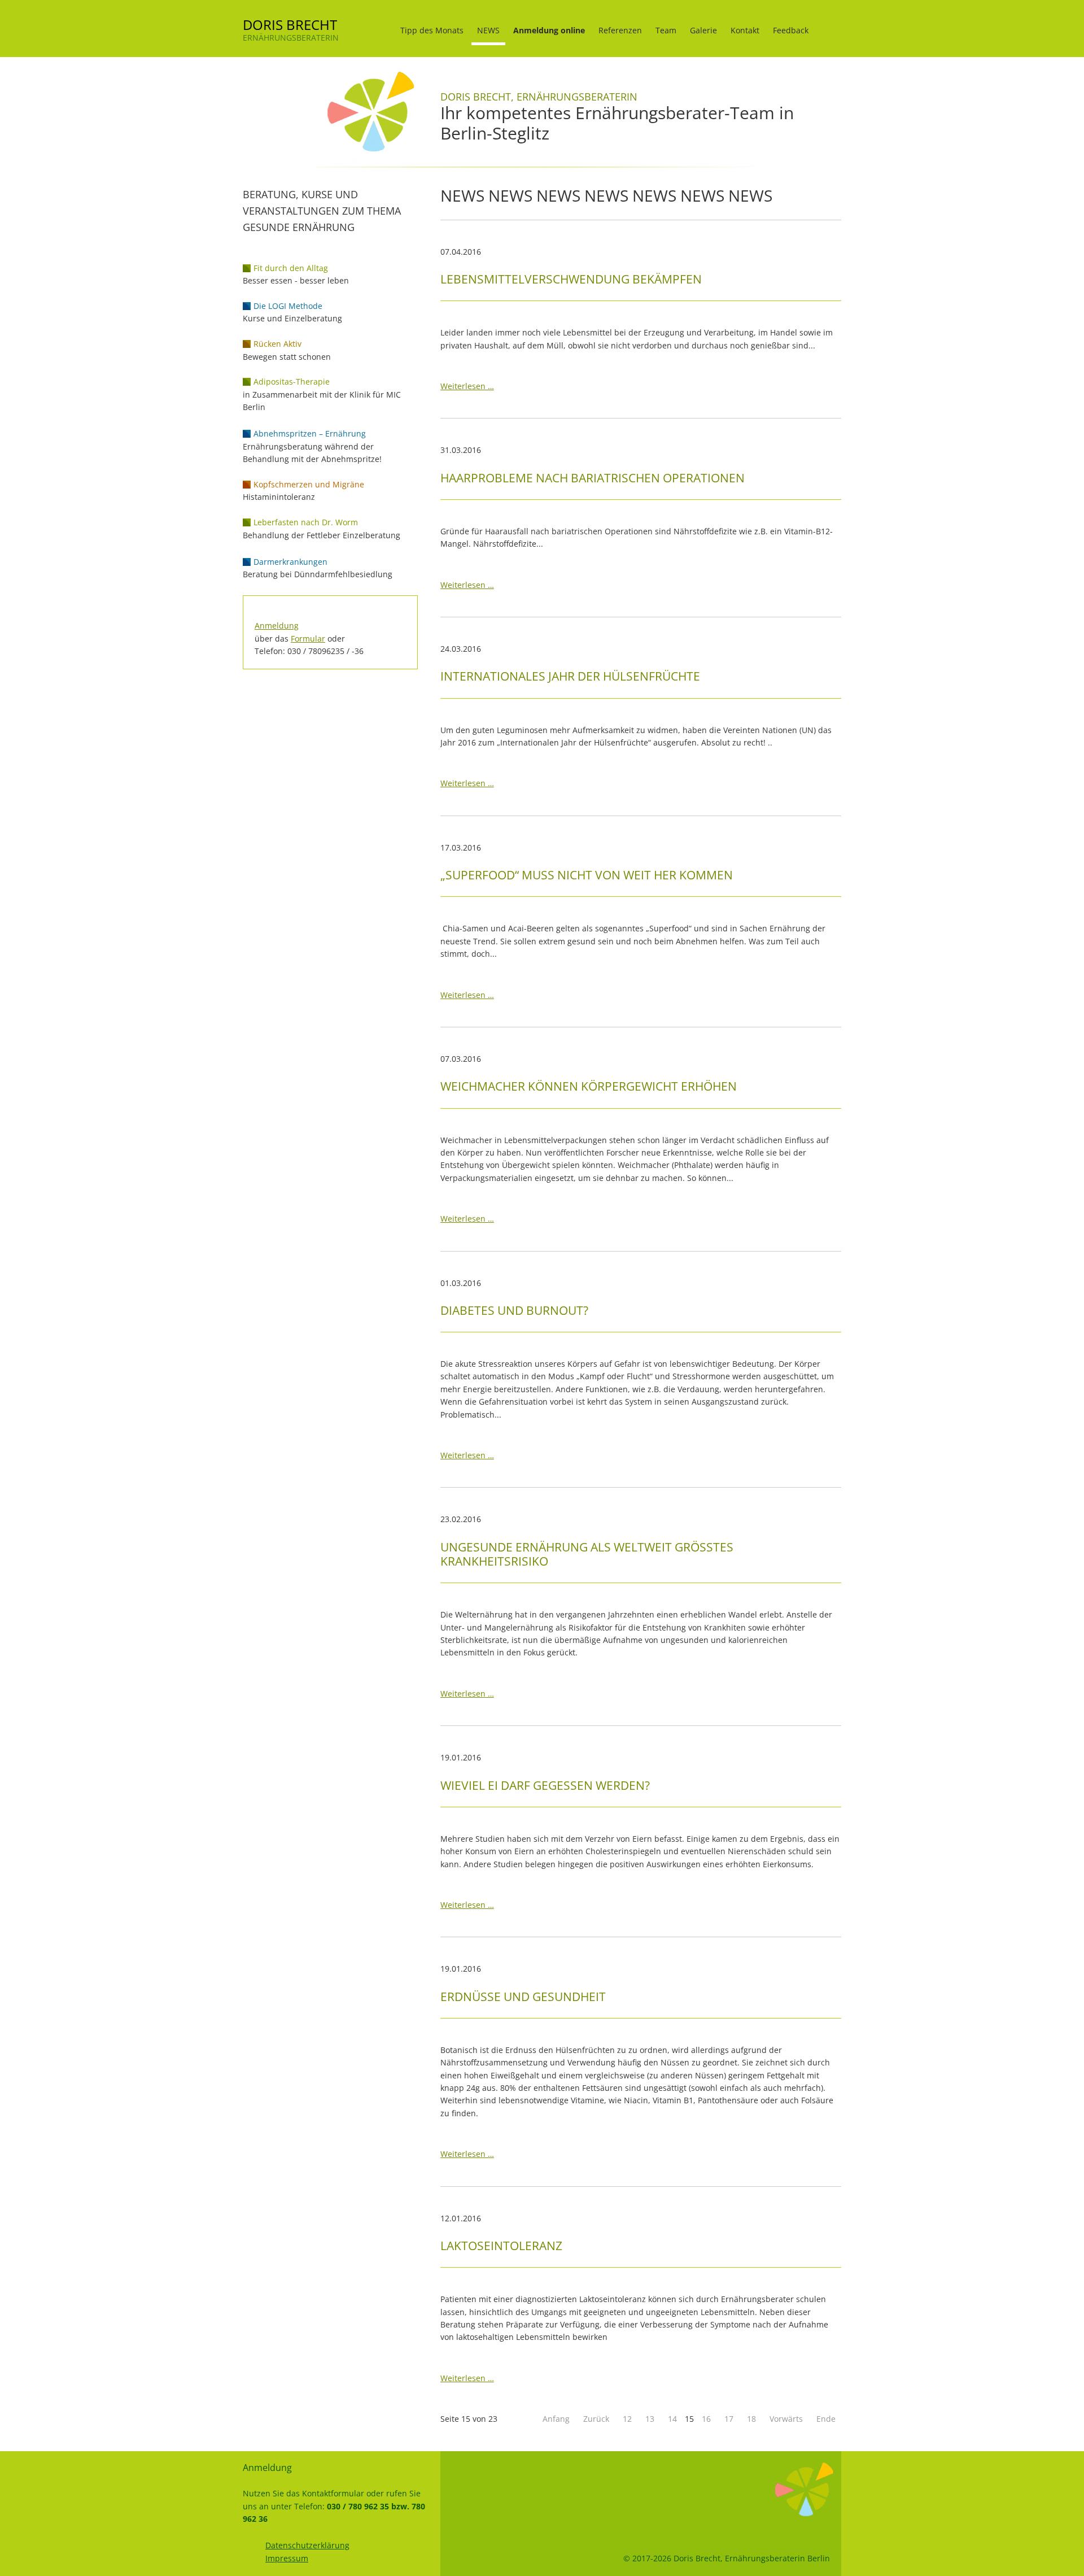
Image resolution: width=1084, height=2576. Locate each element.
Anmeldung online (549, 30)
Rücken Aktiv (277, 344)
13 (650, 2419)
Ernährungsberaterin (291, 38)
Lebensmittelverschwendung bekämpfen (571, 279)
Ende (826, 2419)
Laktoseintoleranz (501, 2246)
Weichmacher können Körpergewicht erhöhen (589, 1086)
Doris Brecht (290, 25)
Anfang (556, 2419)
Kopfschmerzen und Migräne (309, 484)
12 (627, 2419)
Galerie (703, 30)
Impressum (287, 2558)
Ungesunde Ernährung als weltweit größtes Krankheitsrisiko (587, 1554)
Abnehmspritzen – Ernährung (310, 433)
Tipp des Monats (432, 30)
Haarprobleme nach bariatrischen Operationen (593, 478)
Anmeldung (277, 626)
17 (729, 2419)
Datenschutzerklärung (307, 2545)
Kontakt (745, 30)
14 (672, 2419)
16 (706, 2419)
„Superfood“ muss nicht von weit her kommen (587, 875)
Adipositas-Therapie (292, 382)
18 (751, 2419)
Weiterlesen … (467, 386)
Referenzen (620, 30)
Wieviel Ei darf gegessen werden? (545, 1785)
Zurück (596, 2419)
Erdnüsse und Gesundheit (523, 1997)
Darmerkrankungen (290, 562)
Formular (308, 638)
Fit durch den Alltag (291, 268)
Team (666, 30)
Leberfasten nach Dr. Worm (306, 522)
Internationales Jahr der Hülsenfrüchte (570, 676)
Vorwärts (786, 2419)
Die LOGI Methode (288, 306)
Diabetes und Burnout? (514, 1310)
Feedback (791, 30)
